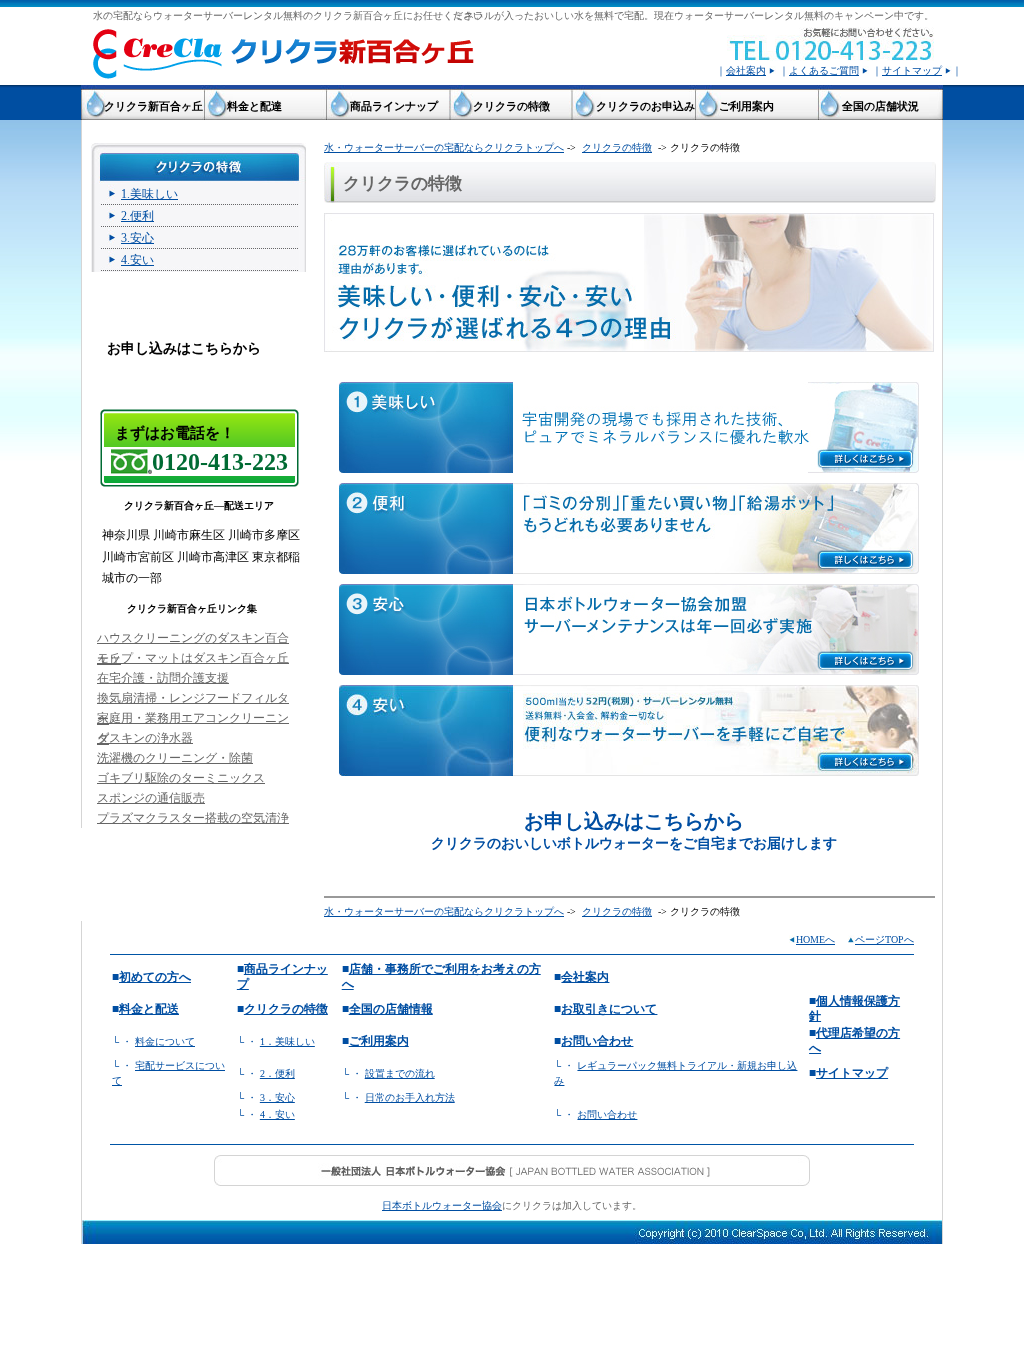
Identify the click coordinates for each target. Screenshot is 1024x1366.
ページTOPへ (884, 939)
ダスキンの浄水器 (145, 738)
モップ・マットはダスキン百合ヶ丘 (193, 658)
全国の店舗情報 (391, 1009)
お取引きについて (609, 1009)
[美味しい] (629, 427)
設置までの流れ (400, 1073)
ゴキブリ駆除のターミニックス (181, 778)
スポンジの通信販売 (151, 798)
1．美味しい (287, 1041)
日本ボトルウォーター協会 (442, 1205)
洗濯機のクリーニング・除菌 (175, 758)
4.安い (137, 260)
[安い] (629, 730)
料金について (165, 1041)
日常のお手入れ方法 (410, 1097)
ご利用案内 (379, 1041)
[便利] (629, 528)
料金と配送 (149, 1009)
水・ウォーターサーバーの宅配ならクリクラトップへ (444, 147)
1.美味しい (149, 194)
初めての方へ (155, 977)
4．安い (277, 1114)
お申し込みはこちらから (184, 348)
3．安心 (277, 1097)
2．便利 (277, 1073)
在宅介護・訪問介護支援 (163, 678)
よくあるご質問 (824, 70)
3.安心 (137, 238)
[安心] (629, 629)
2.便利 (137, 216)
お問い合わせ (597, 1041)
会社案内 (746, 70)
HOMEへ (815, 939)
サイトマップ (912, 70)
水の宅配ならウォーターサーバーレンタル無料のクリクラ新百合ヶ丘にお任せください (288, 15)
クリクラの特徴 (617, 147)
